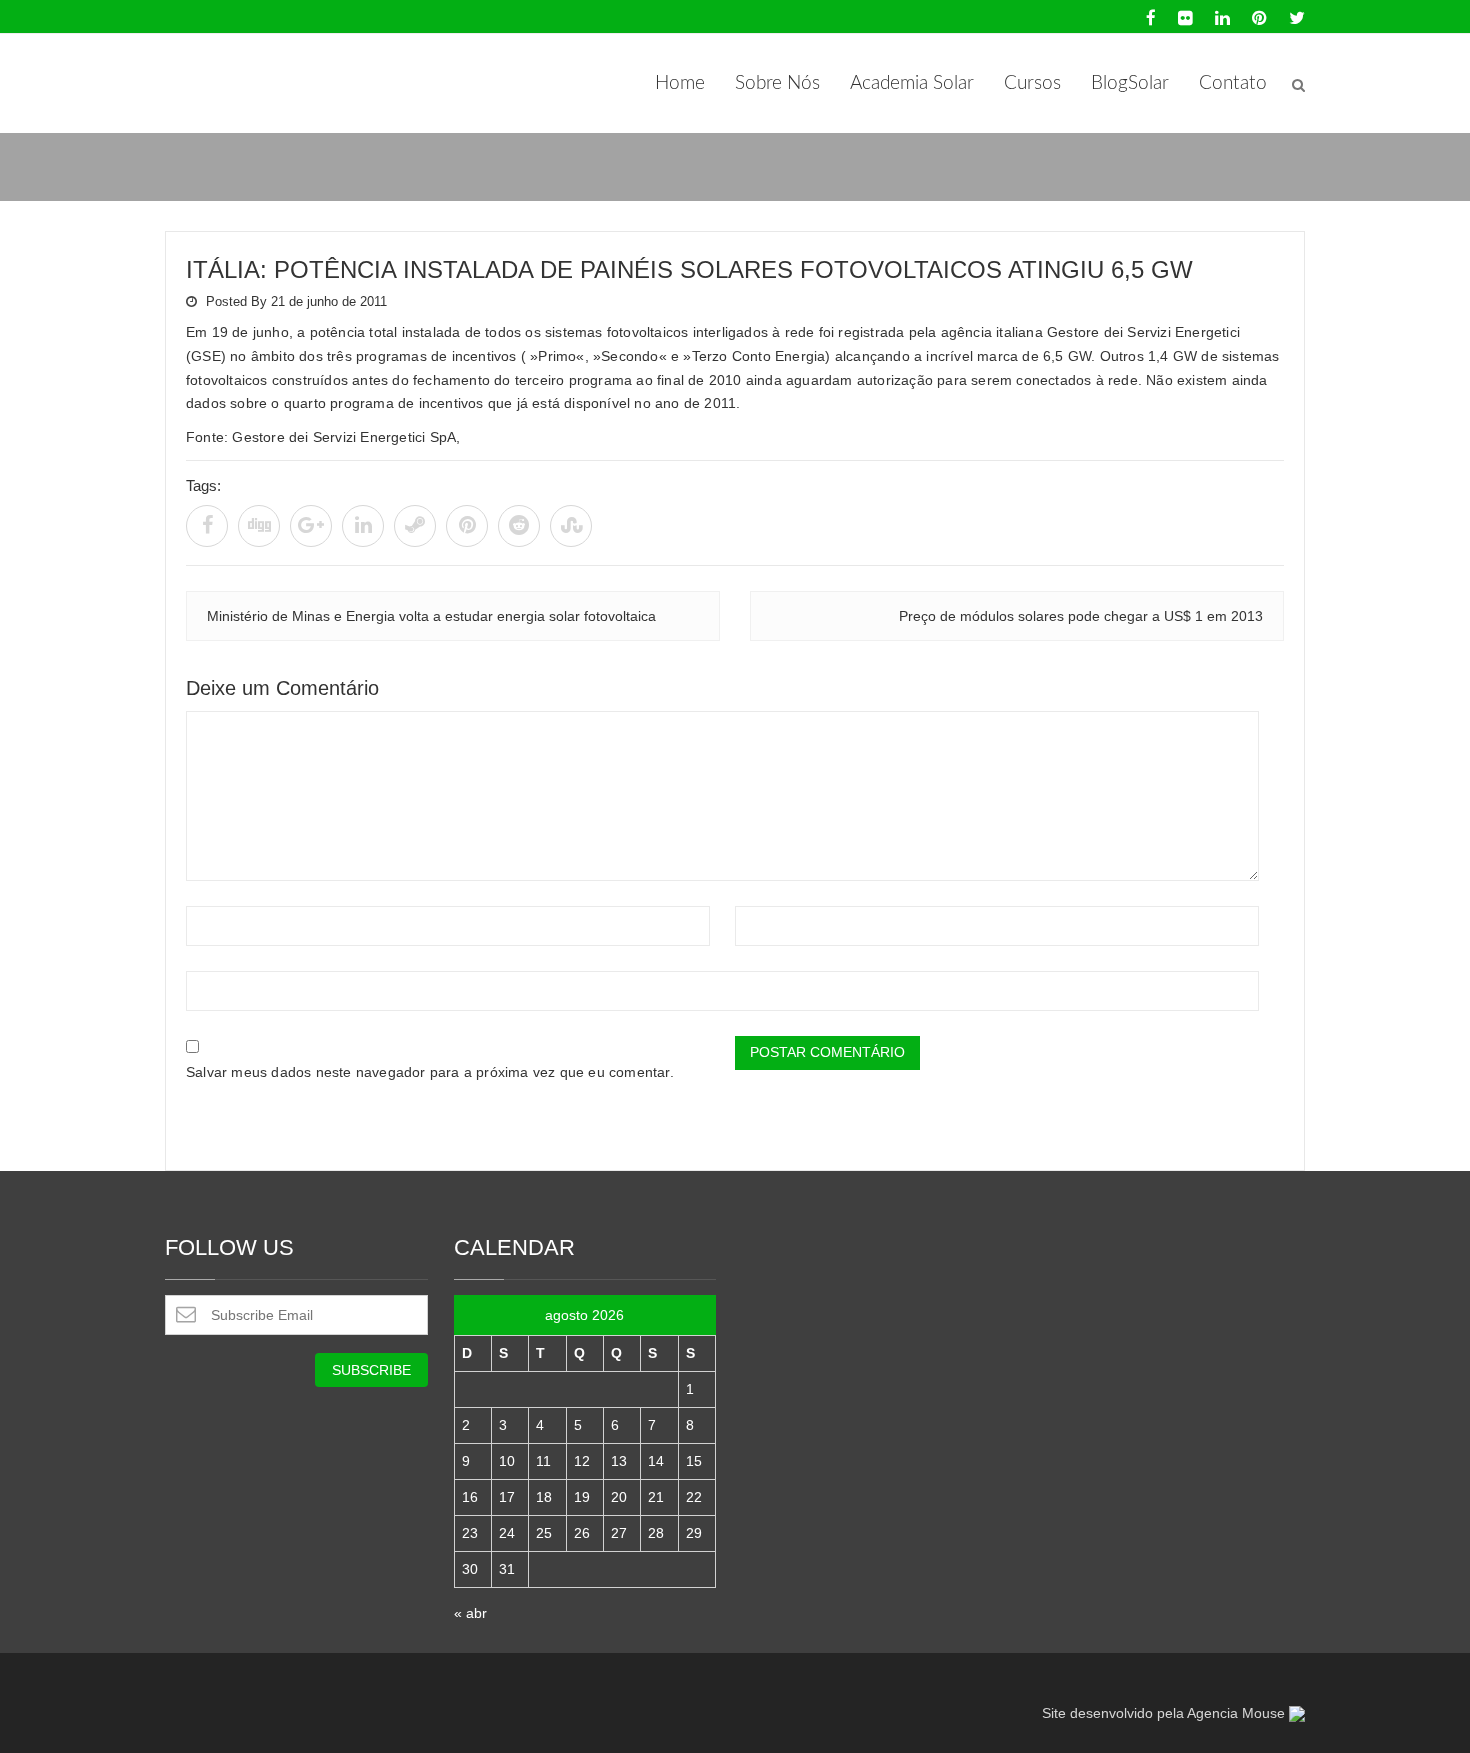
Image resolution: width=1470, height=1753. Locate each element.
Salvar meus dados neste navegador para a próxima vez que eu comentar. (430, 1072)
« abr (470, 1613)
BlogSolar (1130, 83)
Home (680, 83)
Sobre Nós (777, 83)
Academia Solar (912, 83)
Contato (1233, 83)
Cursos (1032, 83)
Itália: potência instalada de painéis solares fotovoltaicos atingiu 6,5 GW (689, 269)
